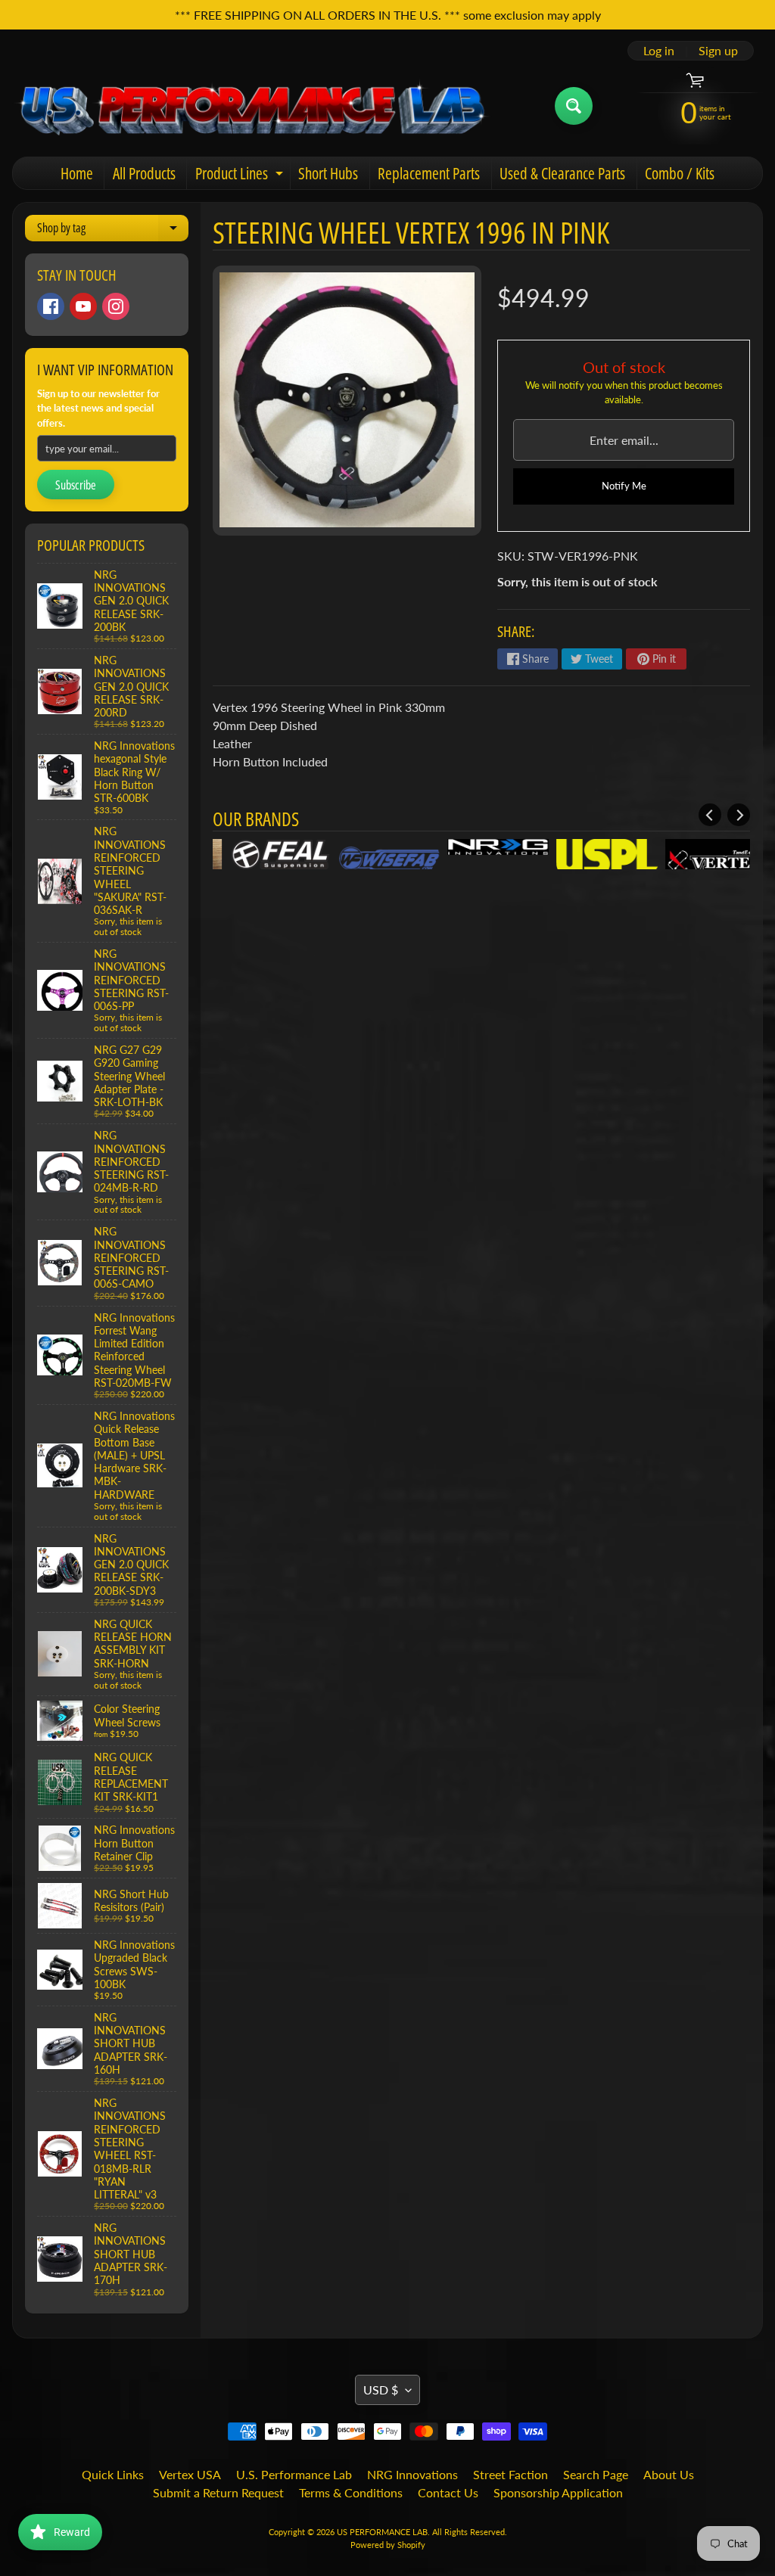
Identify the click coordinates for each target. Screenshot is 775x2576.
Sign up (718, 51)
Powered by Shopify (388, 2545)
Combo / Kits (680, 173)
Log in (659, 51)
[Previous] (710, 815)
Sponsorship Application (558, 2492)
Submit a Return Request (218, 2492)
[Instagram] (116, 306)
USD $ (381, 2390)
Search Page (596, 2474)
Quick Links (113, 2474)
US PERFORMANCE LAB (382, 2532)
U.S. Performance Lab (294, 2474)
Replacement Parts (429, 173)
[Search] (574, 106)
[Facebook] (51, 306)
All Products (144, 173)
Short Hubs (328, 173)
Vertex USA (190, 2474)
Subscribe (76, 485)
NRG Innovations (412, 2474)
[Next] (739, 815)
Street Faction (510, 2474)
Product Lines (241, 176)
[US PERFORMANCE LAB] (252, 106)
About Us (669, 2474)
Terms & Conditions (351, 2492)
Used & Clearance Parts (562, 173)
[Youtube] (83, 306)
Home (77, 173)
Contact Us (448, 2492)
